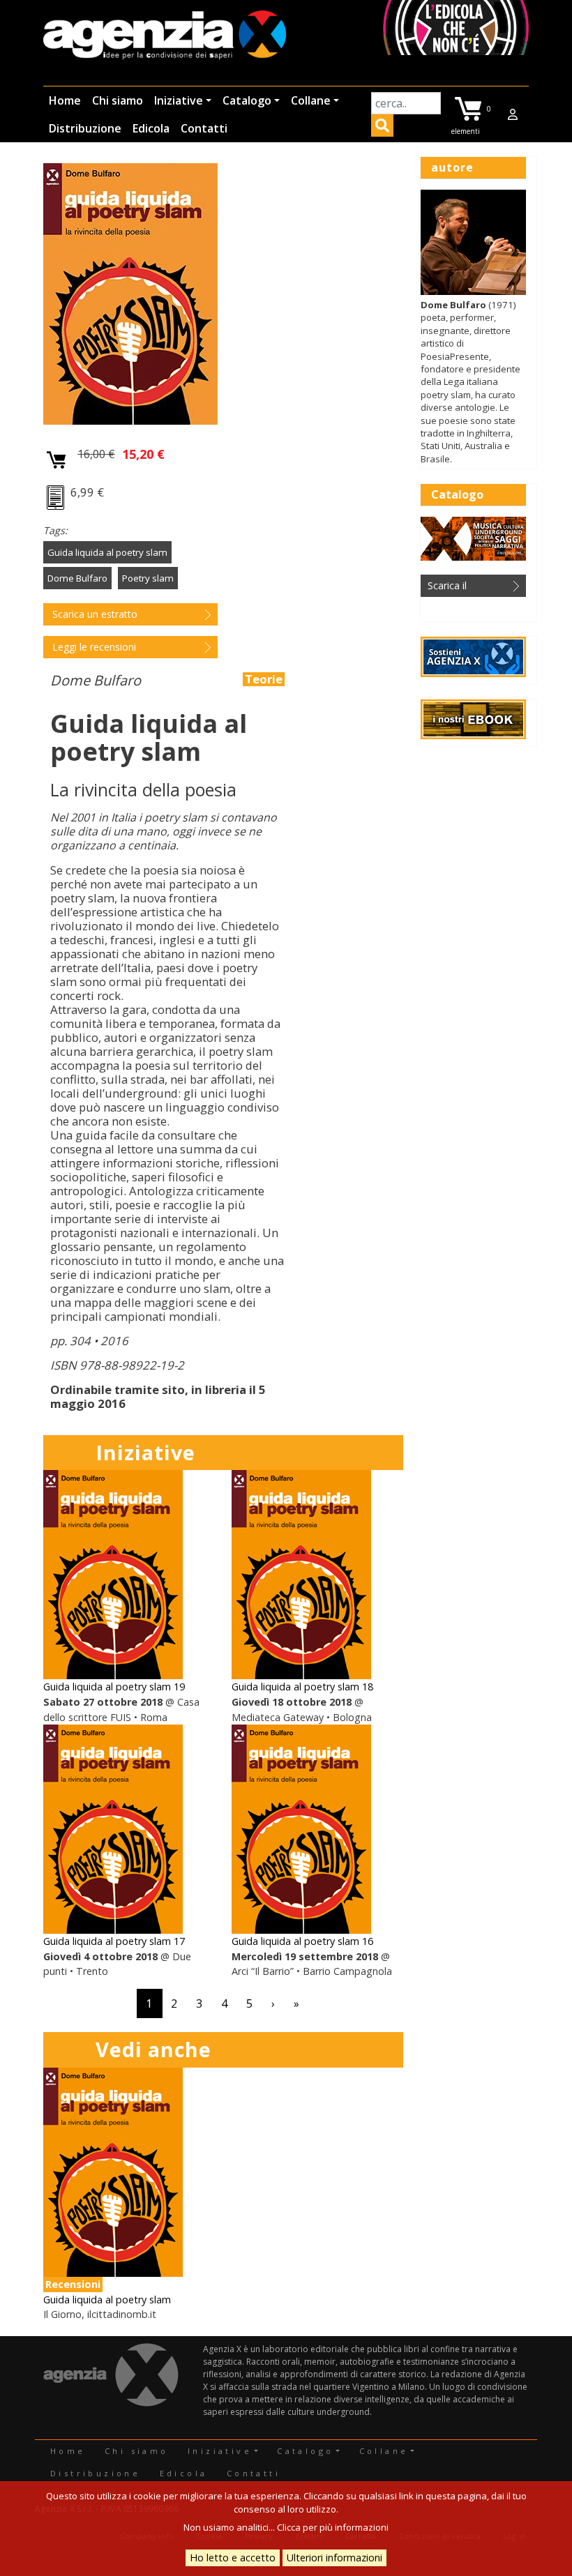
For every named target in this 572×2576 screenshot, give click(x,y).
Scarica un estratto (95, 614)
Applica (382, 128)
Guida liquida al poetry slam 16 (302, 1941)
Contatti (204, 128)
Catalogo (247, 100)
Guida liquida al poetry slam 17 (114, 1941)
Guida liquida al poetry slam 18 (302, 1687)
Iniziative (179, 100)
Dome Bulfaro (77, 578)
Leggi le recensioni (94, 647)
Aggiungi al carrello (57, 461)
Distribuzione (85, 128)
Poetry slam (148, 578)
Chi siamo (118, 100)
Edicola (151, 128)
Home (65, 100)
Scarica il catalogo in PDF (464, 588)
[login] (513, 114)
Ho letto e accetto (233, 2558)
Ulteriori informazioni (334, 2558)
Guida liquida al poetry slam (107, 552)
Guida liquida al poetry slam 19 (114, 1687)
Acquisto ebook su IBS (57, 499)
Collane (311, 100)
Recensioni (73, 2284)
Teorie (264, 679)
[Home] (165, 36)
